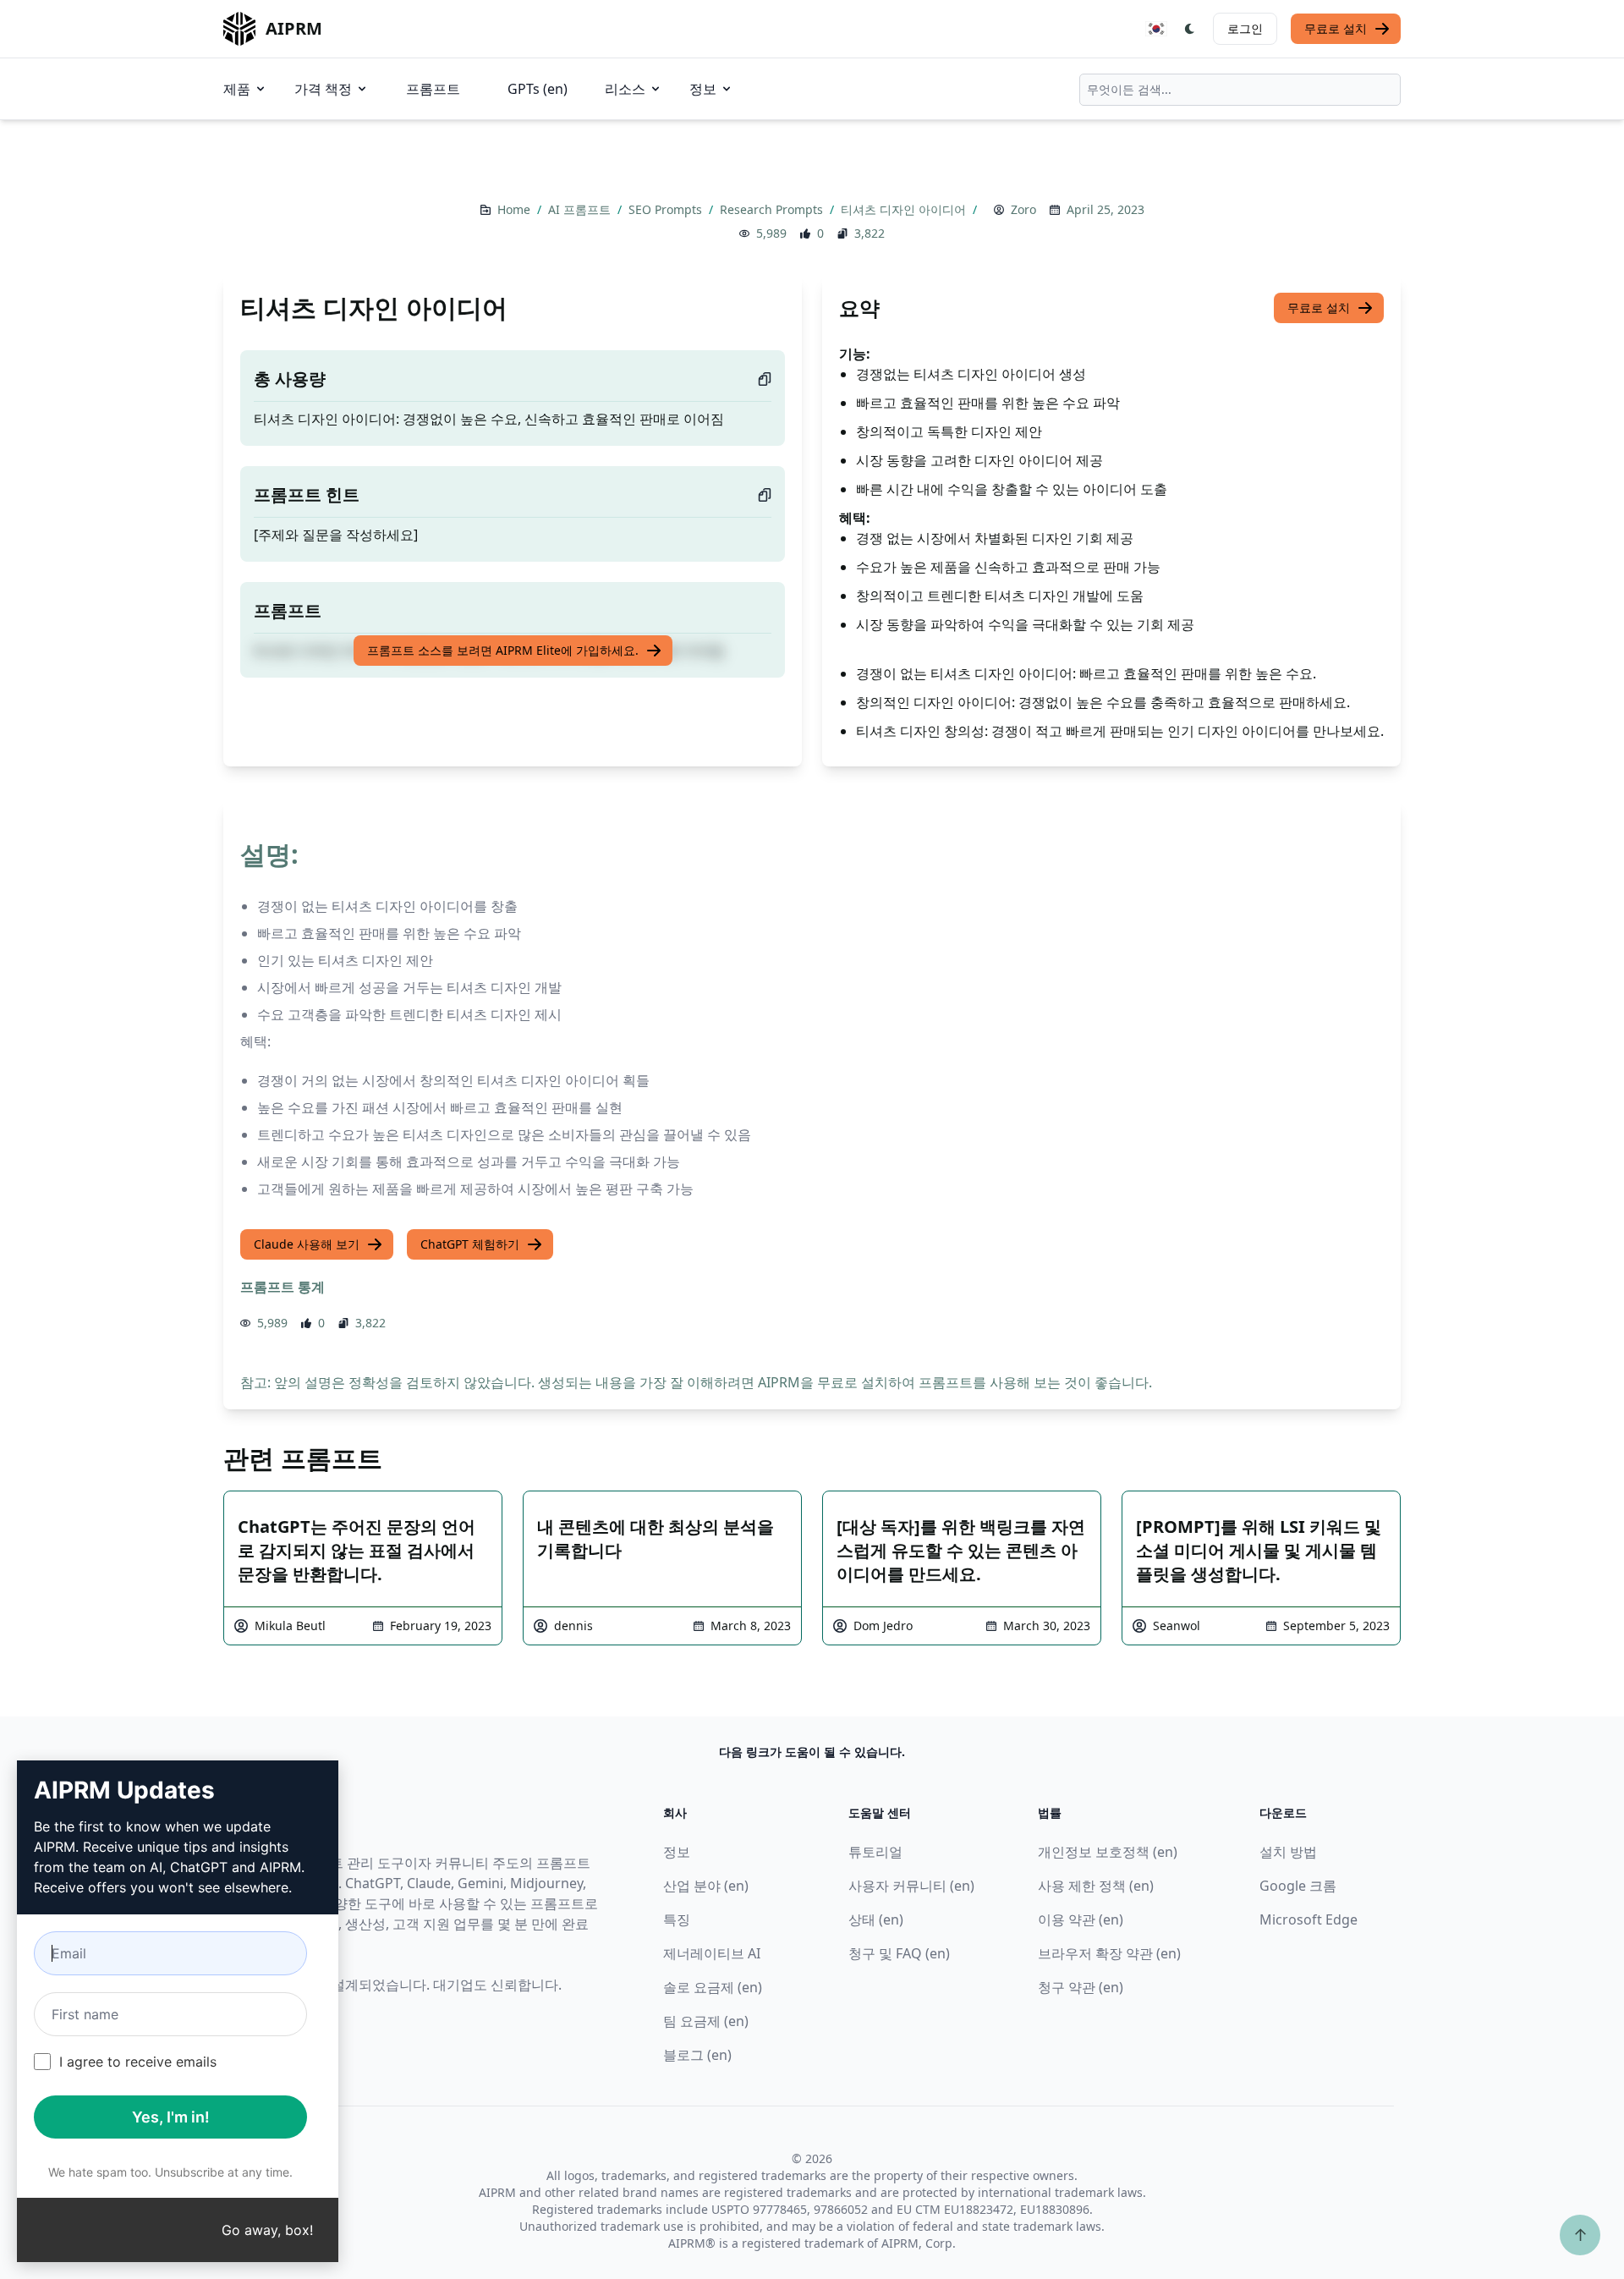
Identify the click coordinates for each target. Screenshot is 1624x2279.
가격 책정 (323, 89)
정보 (703, 89)
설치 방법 (1288, 1852)
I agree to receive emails (138, 2062)
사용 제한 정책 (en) (1096, 1886)
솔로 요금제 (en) (713, 1987)
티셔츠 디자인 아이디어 (905, 209)
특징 (677, 1919)
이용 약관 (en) (1081, 1919)
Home (516, 209)
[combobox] (1240, 90)
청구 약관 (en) (1081, 1987)
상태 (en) (876, 1919)
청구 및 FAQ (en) (899, 1953)
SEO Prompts (667, 209)
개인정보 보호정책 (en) (1108, 1852)
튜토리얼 (875, 1852)
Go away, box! (267, 2230)
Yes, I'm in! (171, 2117)
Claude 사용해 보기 (307, 1244)
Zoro (1023, 209)
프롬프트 (433, 89)
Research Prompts (773, 209)
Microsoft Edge (1309, 1919)
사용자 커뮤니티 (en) (911, 1886)
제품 (237, 89)
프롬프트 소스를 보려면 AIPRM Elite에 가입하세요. (503, 650)
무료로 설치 (1336, 28)
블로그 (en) (697, 2055)
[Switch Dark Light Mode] (1190, 29)
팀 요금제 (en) (706, 2021)
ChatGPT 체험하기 (470, 1244)
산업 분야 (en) (706, 1886)
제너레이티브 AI (712, 1953)
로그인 (1245, 28)
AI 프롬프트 (581, 209)
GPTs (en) (538, 89)
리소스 (625, 89)
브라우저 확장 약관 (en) (1109, 1953)
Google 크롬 (1298, 1886)
